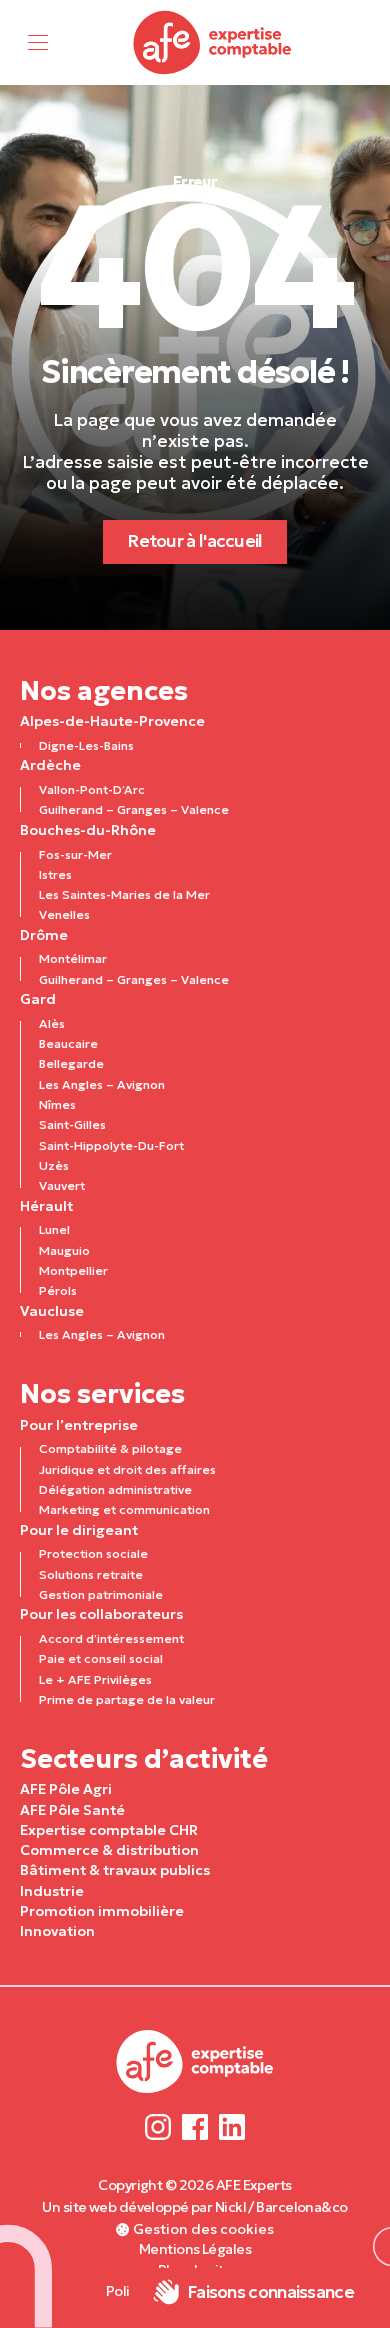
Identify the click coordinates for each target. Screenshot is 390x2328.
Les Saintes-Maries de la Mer (124, 894)
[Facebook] (195, 2126)
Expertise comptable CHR (109, 1830)
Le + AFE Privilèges (95, 1679)
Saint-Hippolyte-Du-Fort (111, 1145)
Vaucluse (52, 1311)
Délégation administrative (115, 1489)
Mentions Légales (195, 2249)
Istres (55, 874)
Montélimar (73, 958)
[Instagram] (158, 2126)
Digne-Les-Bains (86, 745)
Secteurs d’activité (144, 1758)
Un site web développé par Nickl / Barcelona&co (194, 2207)
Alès (52, 1023)
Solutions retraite (91, 1574)
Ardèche (50, 765)
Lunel (54, 1229)
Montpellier (73, 1270)
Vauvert (62, 1185)
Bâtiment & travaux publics (115, 1870)
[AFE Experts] (213, 42)
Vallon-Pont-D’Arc (92, 789)
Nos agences (104, 690)
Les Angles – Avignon (102, 1084)
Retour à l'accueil (194, 541)
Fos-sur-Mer (75, 854)
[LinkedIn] (231, 2126)
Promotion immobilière (102, 1911)
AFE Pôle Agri (66, 1789)
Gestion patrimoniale (101, 1594)
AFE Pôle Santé (72, 1810)
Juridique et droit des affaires (127, 1469)
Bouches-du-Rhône (88, 830)
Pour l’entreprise (79, 1425)
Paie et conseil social (101, 1658)
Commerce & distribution (109, 1850)
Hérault (46, 1206)
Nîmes (57, 1104)
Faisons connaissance (270, 2292)
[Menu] (38, 42)
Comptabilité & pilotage (110, 1448)
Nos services (102, 1393)
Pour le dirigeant (79, 1530)
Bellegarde (71, 1063)
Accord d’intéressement (111, 1638)
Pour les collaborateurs (101, 1614)
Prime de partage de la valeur (127, 1699)
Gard (38, 999)
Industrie (52, 1891)
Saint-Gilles (72, 1124)
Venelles (64, 914)
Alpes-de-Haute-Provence (112, 721)
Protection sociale (93, 1553)
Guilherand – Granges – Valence (134, 809)
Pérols (58, 1290)
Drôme (44, 935)
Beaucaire (68, 1043)
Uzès (54, 1165)
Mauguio (64, 1250)
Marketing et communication (124, 1509)
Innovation (57, 1931)
